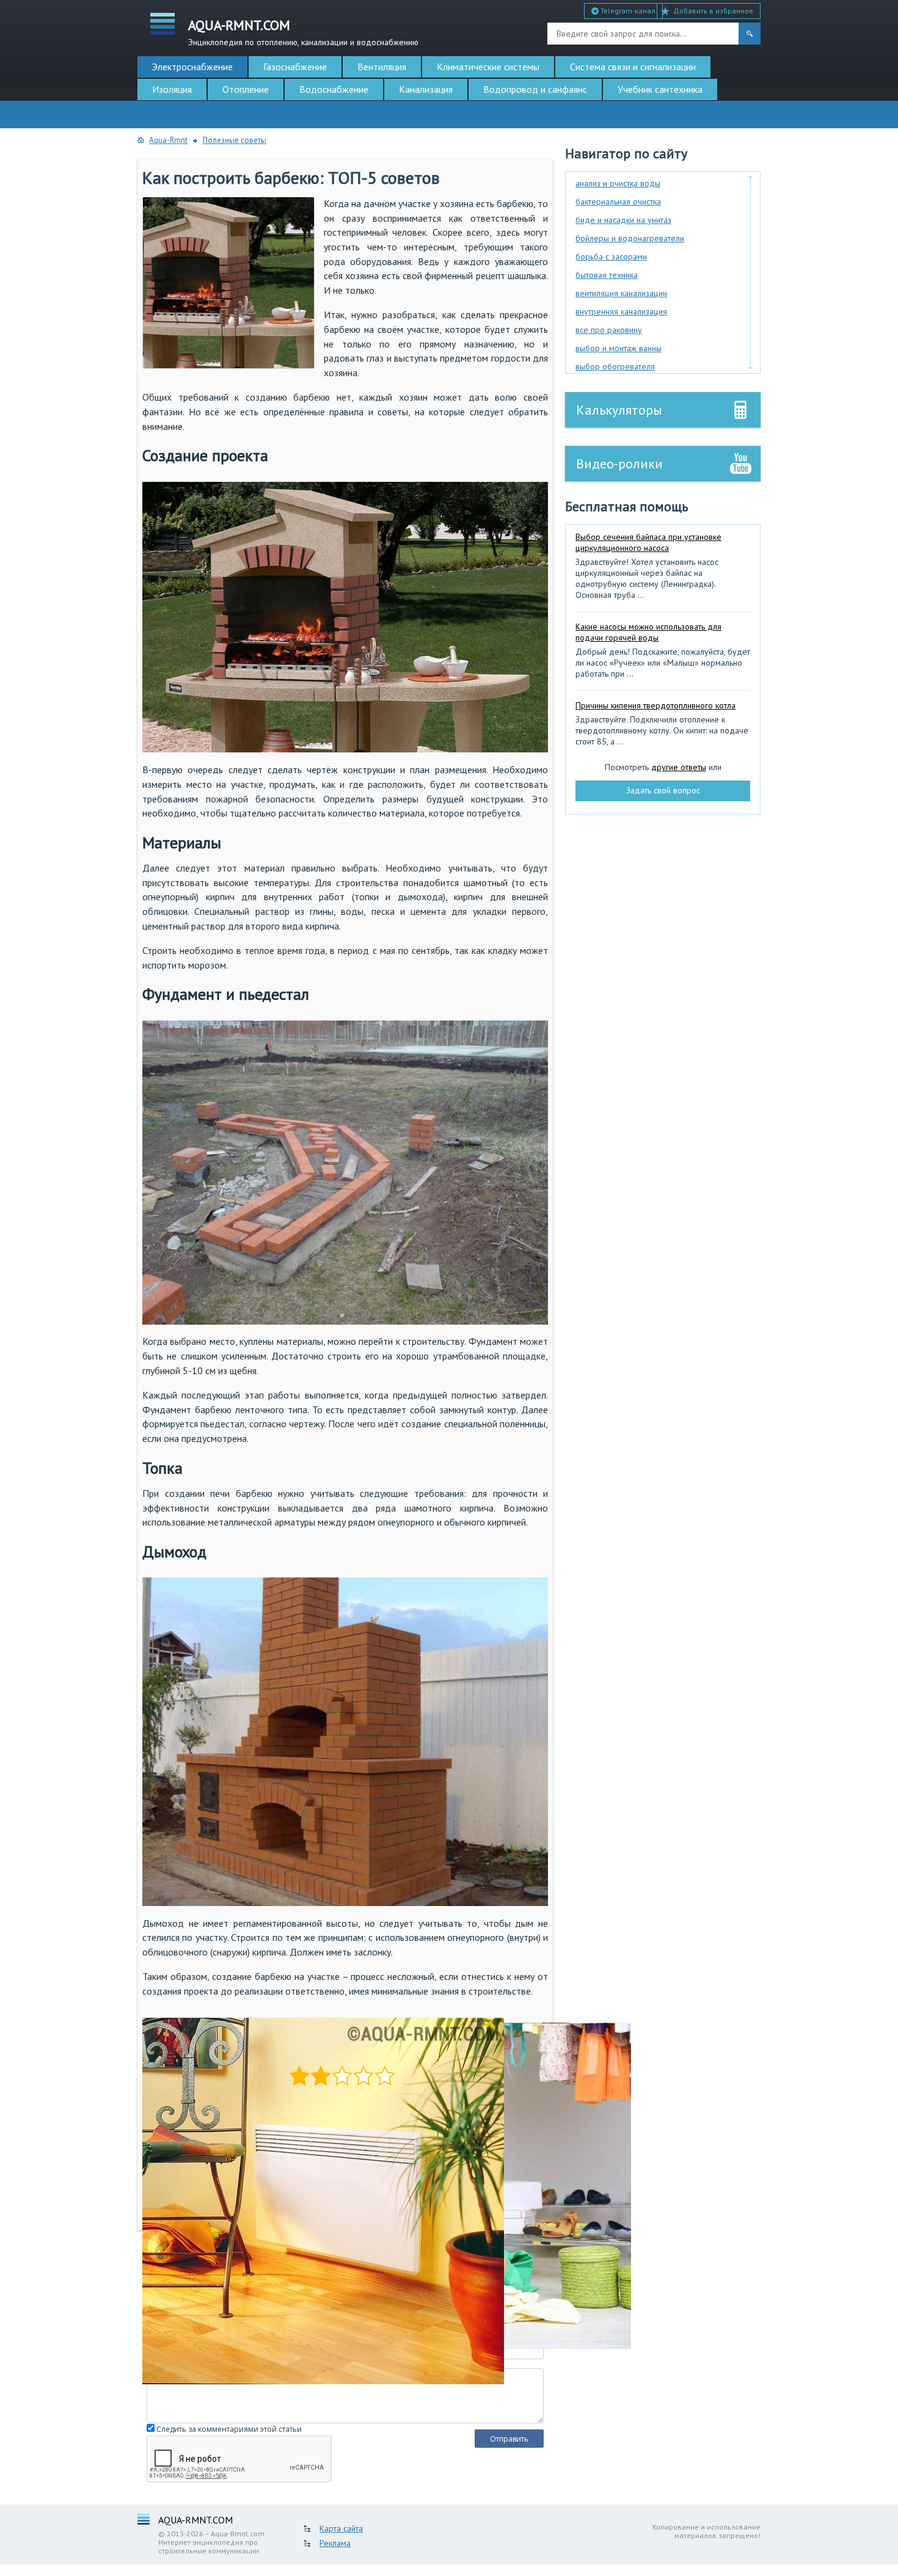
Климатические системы (488, 67)
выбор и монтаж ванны (619, 348)
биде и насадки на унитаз (623, 220)
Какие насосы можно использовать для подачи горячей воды (648, 632)
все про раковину (609, 330)
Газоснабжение (295, 67)
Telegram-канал (627, 11)
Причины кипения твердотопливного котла (655, 705)
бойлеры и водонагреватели (630, 238)
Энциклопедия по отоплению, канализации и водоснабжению (303, 31)
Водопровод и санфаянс (535, 89)
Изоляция (172, 89)
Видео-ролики (619, 464)
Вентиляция (382, 67)
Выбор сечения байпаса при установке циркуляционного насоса (648, 542)
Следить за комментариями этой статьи (229, 2429)
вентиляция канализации (621, 293)
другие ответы (679, 767)
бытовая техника (607, 275)
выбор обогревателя (615, 366)
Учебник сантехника (660, 89)
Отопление (246, 89)
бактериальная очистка (618, 202)
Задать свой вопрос (663, 790)
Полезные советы (235, 140)
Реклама (335, 2543)
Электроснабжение (192, 67)
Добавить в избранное (713, 11)
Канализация (426, 89)
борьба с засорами (611, 257)
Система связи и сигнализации (633, 67)
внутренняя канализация (621, 311)
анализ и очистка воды (618, 183)
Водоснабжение (334, 89)
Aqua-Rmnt (168, 140)
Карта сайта (341, 2528)
